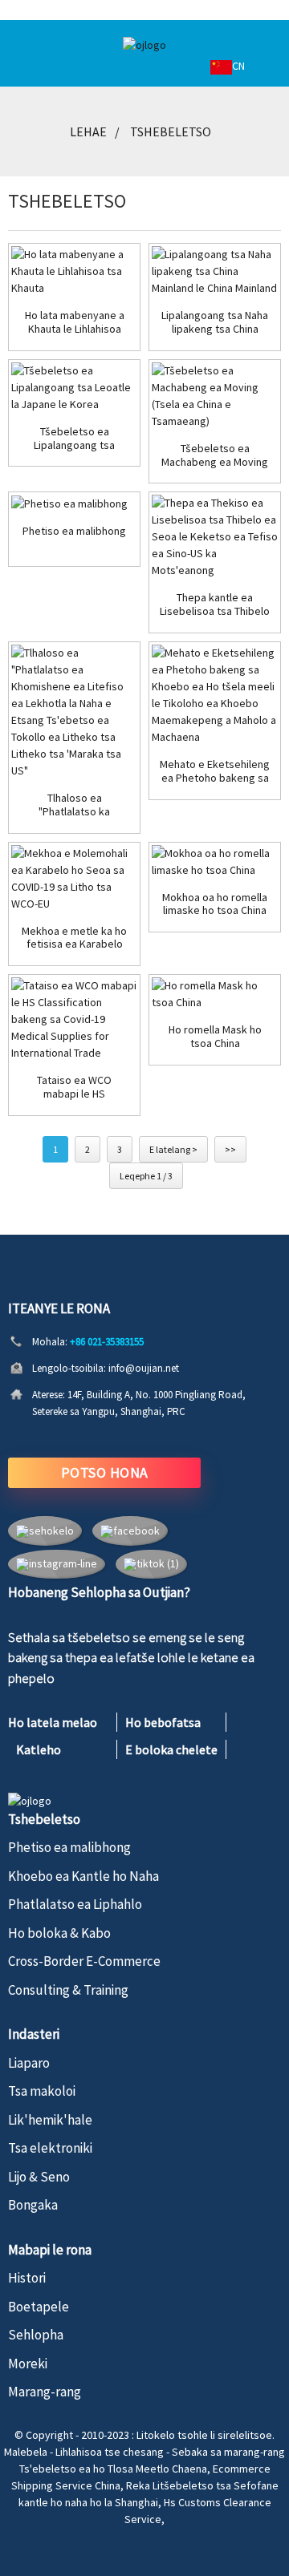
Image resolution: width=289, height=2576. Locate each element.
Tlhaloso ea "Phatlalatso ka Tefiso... (74, 805)
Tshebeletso (171, 131)
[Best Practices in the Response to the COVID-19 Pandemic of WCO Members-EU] (74, 879)
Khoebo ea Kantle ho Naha (83, 1876)
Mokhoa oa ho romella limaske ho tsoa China (215, 904)
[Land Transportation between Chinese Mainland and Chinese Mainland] (215, 271)
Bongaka (33, 2205)
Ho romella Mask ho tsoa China (215, 1037)
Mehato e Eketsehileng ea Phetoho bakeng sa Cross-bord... (215, 771)
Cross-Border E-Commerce (84, 1961)
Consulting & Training (68, 1990)
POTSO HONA (105, 1472)
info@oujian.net (144, 1368)
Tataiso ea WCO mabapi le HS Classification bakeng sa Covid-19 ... (75, 1087)
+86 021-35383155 (107, 1342)
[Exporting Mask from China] (215, 994)
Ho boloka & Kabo (59, 1933)
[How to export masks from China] (215, 862)
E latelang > (173, 1149)
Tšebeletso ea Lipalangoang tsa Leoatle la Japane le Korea (75, 439)
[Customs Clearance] (74, 503)
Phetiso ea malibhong (74, 531)
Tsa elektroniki (50, 2148)
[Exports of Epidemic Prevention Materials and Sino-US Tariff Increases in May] (215, 537)
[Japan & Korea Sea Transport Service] (74, 388)
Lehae (88, 131)
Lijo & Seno (39, 2177)
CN (238, 66)
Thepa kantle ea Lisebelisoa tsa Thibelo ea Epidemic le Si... (215, 605)
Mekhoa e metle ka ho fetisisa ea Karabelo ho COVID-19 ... (74, 938)
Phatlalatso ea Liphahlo (75, 1904)
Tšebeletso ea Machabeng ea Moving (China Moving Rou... (215, 455)
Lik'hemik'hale (50, 2120)
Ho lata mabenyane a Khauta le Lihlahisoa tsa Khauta (75, 322)
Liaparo (29, 2063)
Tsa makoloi (42, 2091)
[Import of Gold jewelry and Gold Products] (74, 271)
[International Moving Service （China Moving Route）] (215, 396)
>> (230, 1149)
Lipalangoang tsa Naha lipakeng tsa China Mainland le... (215, 322)
